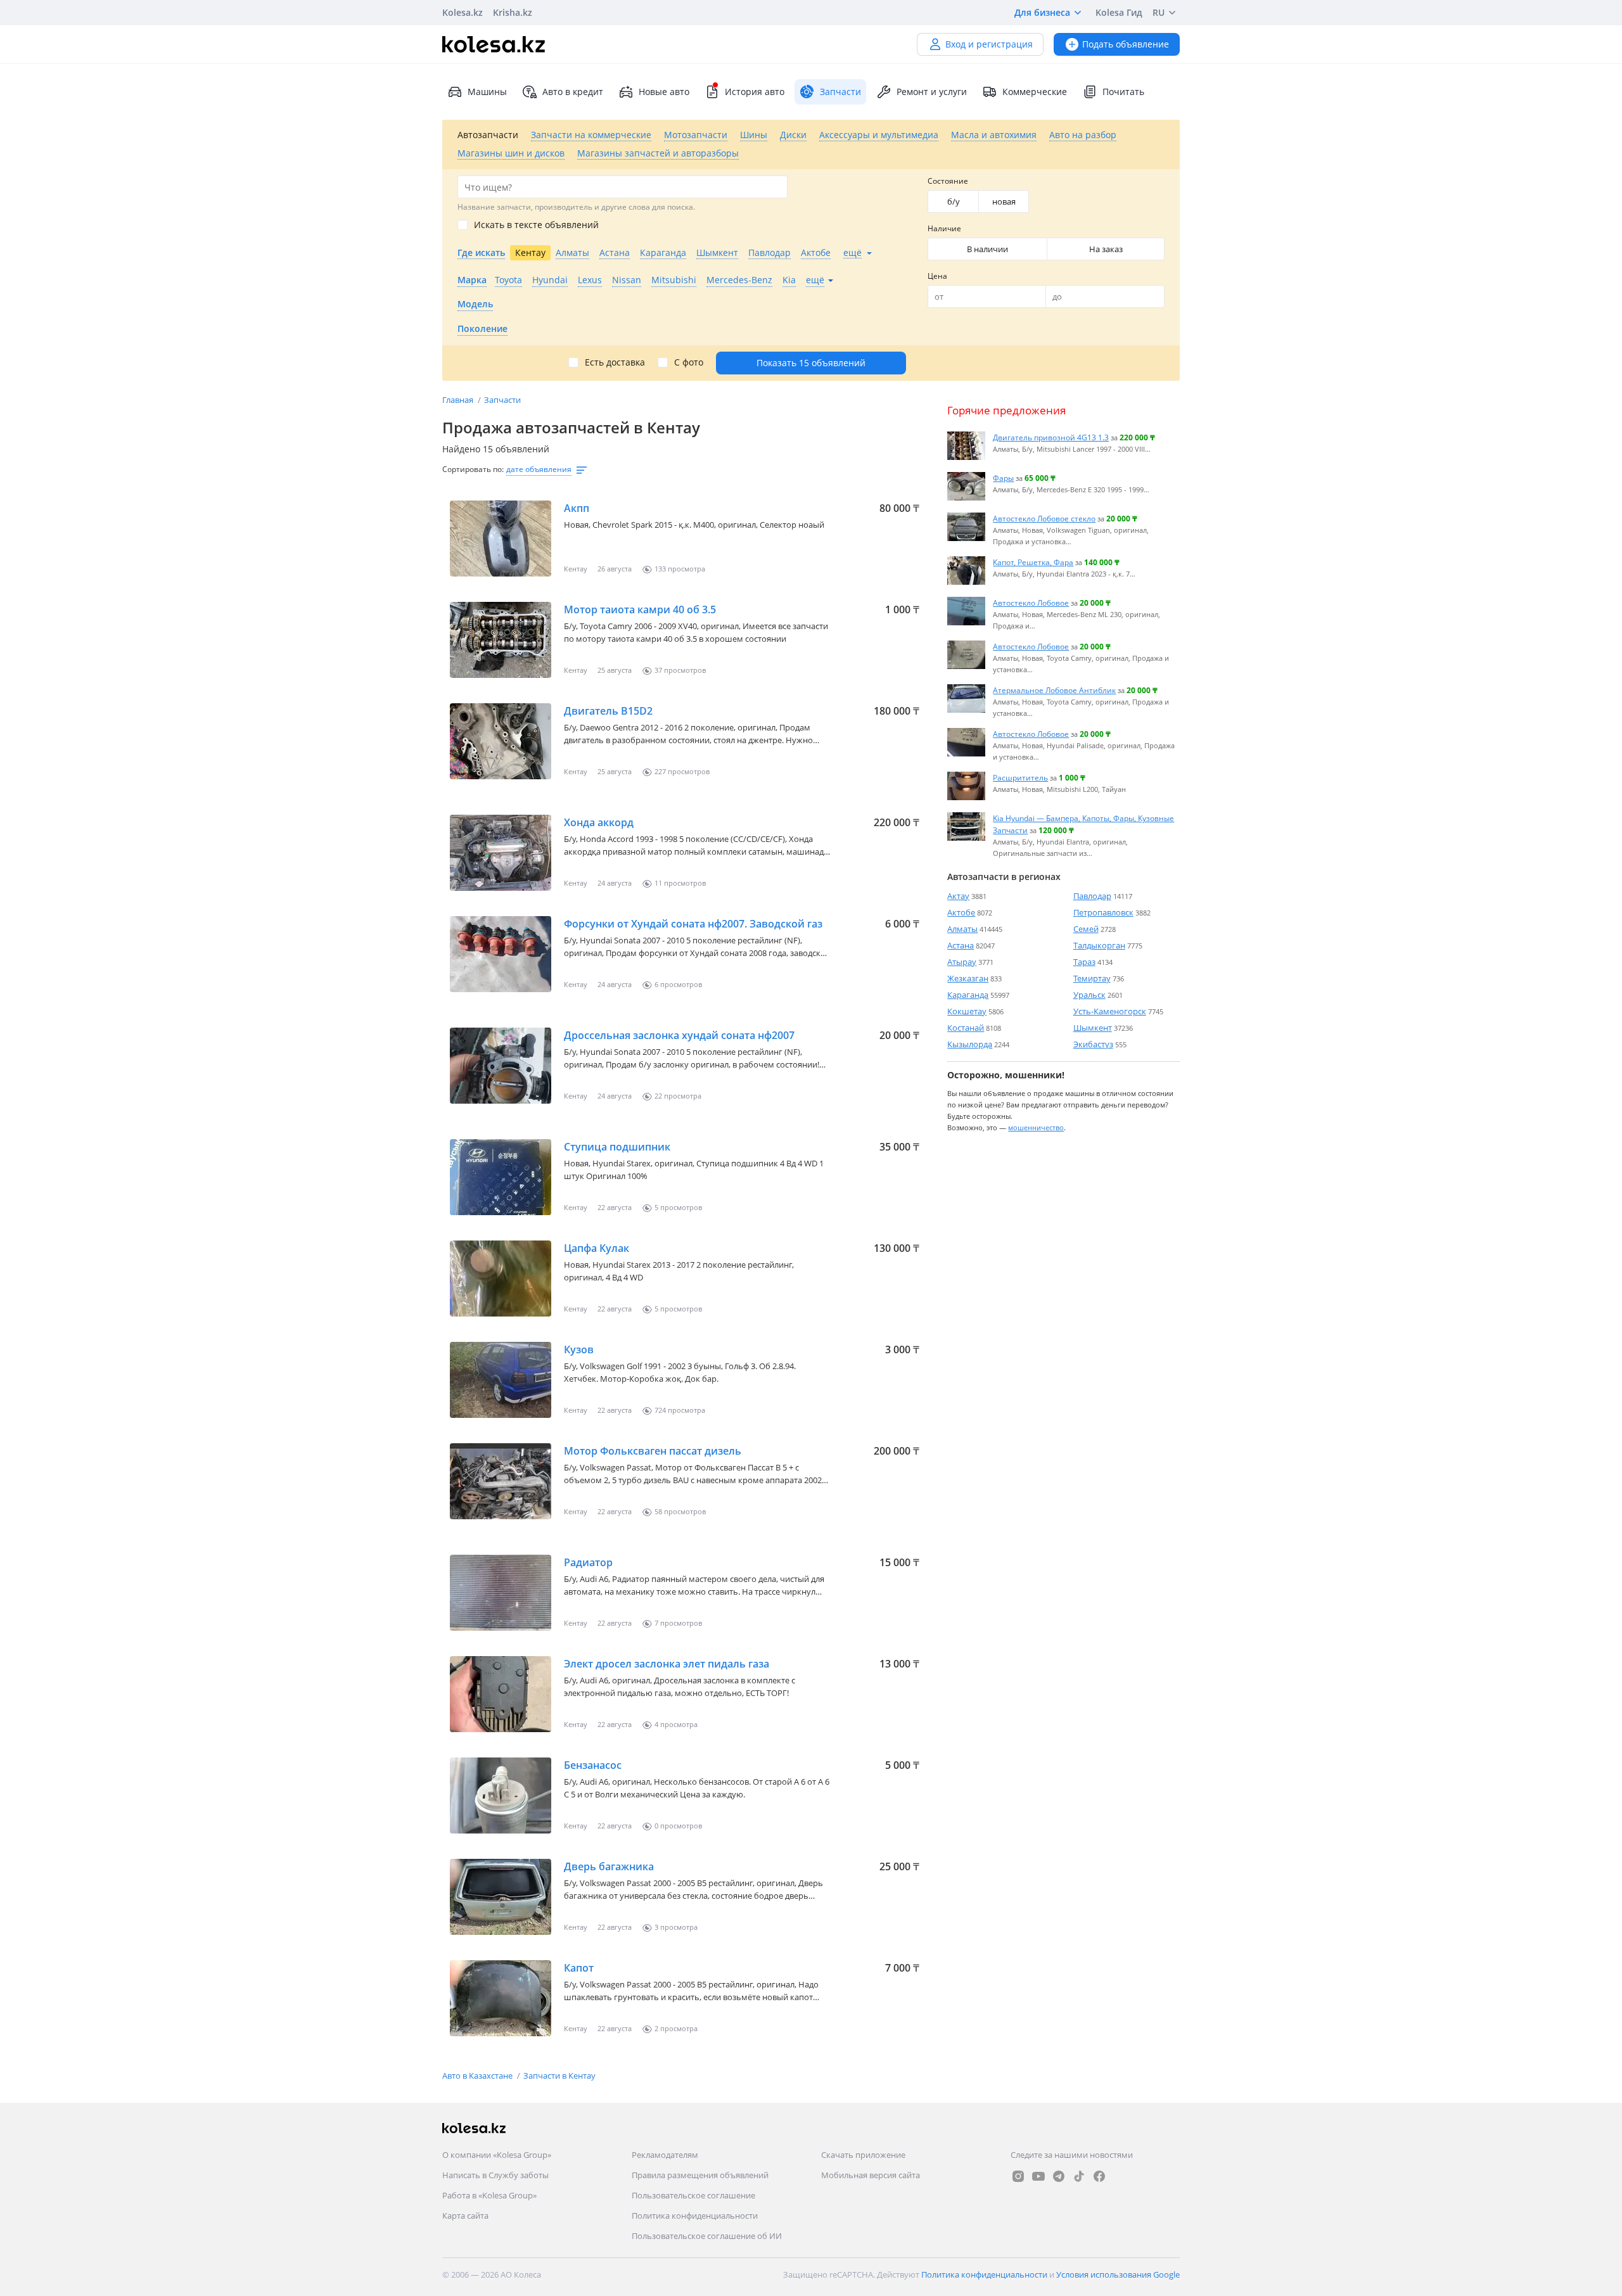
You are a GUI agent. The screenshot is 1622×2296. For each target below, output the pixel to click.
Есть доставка (615, 362)
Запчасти (502, 400)
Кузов (579, 1349)
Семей (1086, 929)
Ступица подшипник (617, 1147)
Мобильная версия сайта (871, 2175)
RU (1159, 12)
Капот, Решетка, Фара (1033, 562)
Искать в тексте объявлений (536, 225)
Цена (937, 276)
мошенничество (1036, 1127)
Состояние (948, 181)
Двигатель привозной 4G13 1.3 (1051, 437)
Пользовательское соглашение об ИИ (707, 2236)
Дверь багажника (609, 1866)
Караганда (968, 995)
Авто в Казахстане (478, 2076)
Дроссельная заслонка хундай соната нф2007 (679, 1035)
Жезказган (968, 978)
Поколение (482, 328)
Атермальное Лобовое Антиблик (1054, 690)
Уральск (1089, 995)
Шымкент (1093, 1028)
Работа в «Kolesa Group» (489, 2195)
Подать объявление (1126, 44)
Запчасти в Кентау (559, 2076)
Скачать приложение (863, 2155)
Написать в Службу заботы (495, 2175)
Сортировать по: (473, 469)
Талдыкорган (1099, 945)
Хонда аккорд (599, 822)
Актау (958, 896)
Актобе (961, 912)
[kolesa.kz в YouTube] (1038, 2176)
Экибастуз (1093, 1044)
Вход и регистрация (989, 44)
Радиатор (588, 1562)
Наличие (944, 228)
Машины (487, 92)
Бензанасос (593, 1765)
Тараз (1084, 962)
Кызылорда (970, 1044)
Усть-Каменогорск (1110, 1011)
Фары (1003, 478)
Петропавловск (1103, 912)
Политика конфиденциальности (695, 2216)
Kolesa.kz (463, 12)
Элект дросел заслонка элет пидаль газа (667, 1664)
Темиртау (1092, 978)
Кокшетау (967, 1011)
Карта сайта (465, 2216)
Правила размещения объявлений (700, 2175)
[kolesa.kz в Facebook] (1099, 2176)
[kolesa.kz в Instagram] (1018, 2176)
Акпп (577, 508)
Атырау (962, 962)
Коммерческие (1035, 92)
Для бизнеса (1042, 12)
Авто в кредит (573, 92)
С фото (689, 362)
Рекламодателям (665, 2155)
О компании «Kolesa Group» (497, 2155)
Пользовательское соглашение (693, 2195)
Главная (459, 400)
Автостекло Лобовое (1031, 603)
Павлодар (1092, 896)
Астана (961, 945)
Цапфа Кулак (597, 1248)
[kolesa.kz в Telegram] (1059, 2176)
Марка (472, 280)
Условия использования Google (1118, 2274)
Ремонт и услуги (932, 92)
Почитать (1123, 92)
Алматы (962, 929)
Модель (475, 304)
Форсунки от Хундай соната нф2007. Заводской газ (693, 924)
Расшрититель (1020, 777)
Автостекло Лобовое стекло (1044, 518)
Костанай (966, 1028)
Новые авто (664, 92)
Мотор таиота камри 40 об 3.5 (640, 609)
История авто (755, 92)
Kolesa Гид (1119, 12)
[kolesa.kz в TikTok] (1079, 2176)
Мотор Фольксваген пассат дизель (653, 1451)
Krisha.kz (513, 12)
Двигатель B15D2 (608, 711)
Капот (579, 1968)
